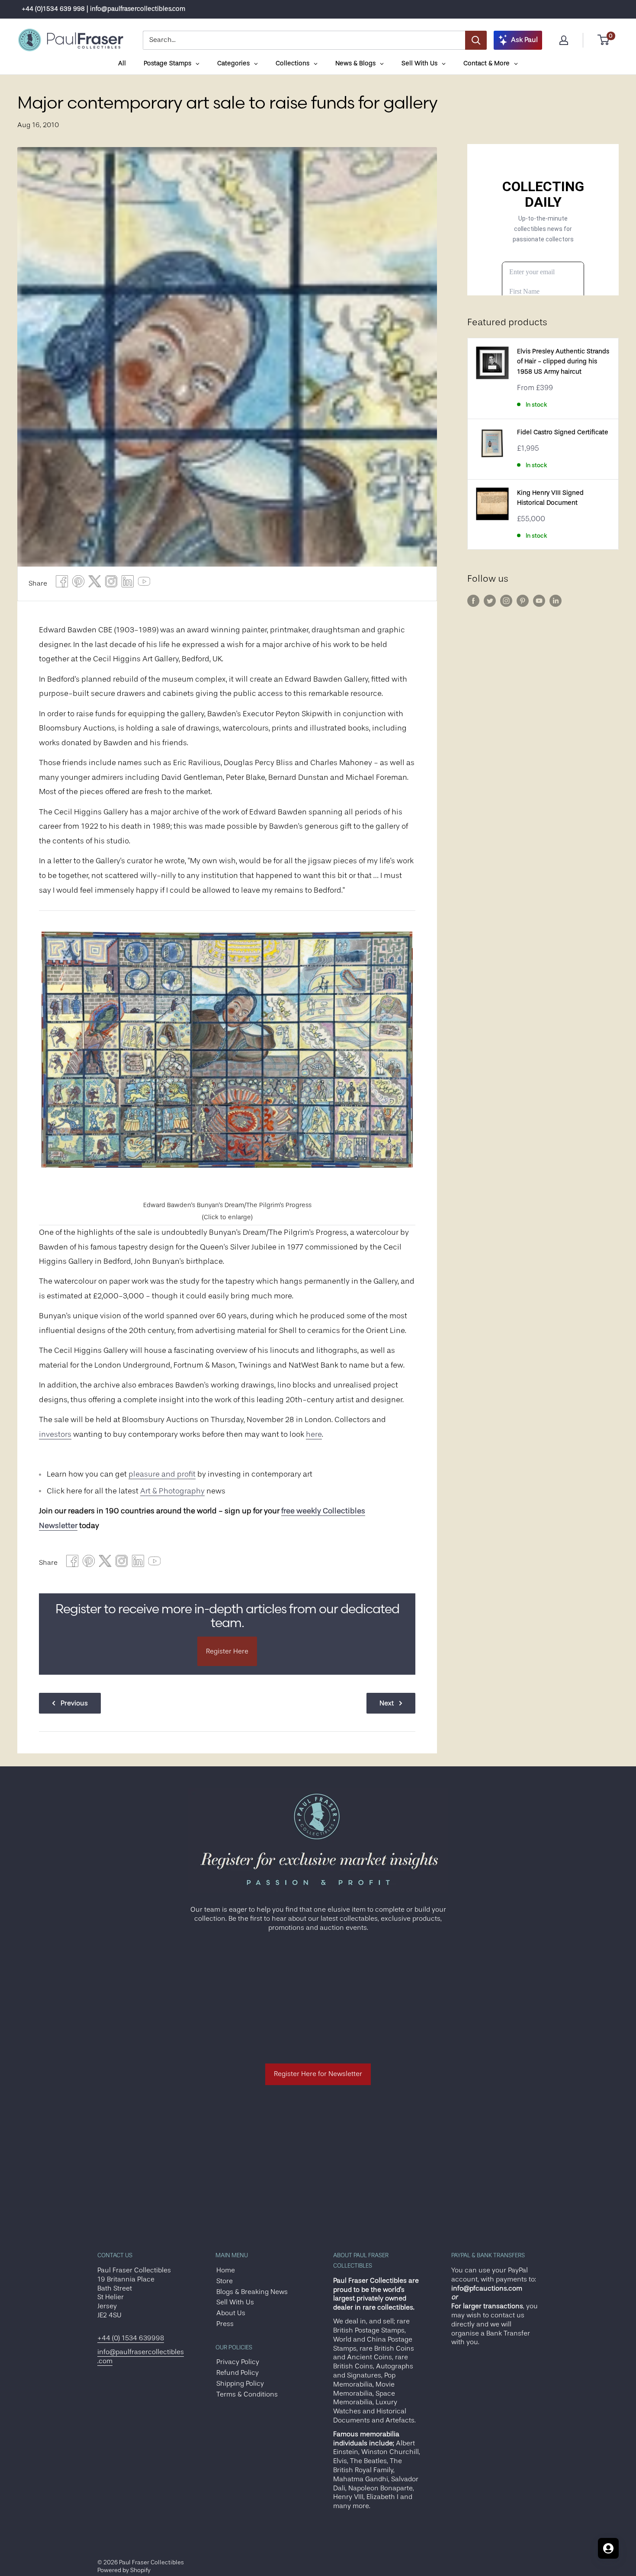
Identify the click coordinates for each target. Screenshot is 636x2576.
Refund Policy (238, 2373)
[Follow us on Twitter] (490, 601)
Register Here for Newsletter (318, 2074)
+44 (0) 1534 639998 (131, 2338)
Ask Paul (524, 40)
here (314, 1434)
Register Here (227, 1651)
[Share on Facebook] (62, 584)
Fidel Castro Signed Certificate (563, 432)
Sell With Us (235, 2302)
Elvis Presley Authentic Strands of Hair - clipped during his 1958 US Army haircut (563, 362)
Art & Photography (172, 1491)
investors (55, 1434)
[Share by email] (111, 584)
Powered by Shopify (124, 2570)
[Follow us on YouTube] (539, 601)
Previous (74, 1703)
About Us (231, 2313)
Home (226, 2270)
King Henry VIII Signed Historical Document (550, 498)
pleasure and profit (162, 1474)
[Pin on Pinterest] (78, 584)
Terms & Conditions (247, 2394)
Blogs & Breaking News (252, 2292)
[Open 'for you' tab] (608, 2548)
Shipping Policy (240, 2384)
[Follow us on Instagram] (506, 601)
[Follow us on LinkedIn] (556, 601)
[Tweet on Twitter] (95, 584)
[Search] (476, 40)
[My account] (564, 40)
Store (225, 2281)
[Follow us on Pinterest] (523, 601)
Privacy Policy (238, 2362)
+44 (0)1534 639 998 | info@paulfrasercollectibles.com (103, 9)
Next (387, 1703)
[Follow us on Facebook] (473, 601)
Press (225, 2324)
